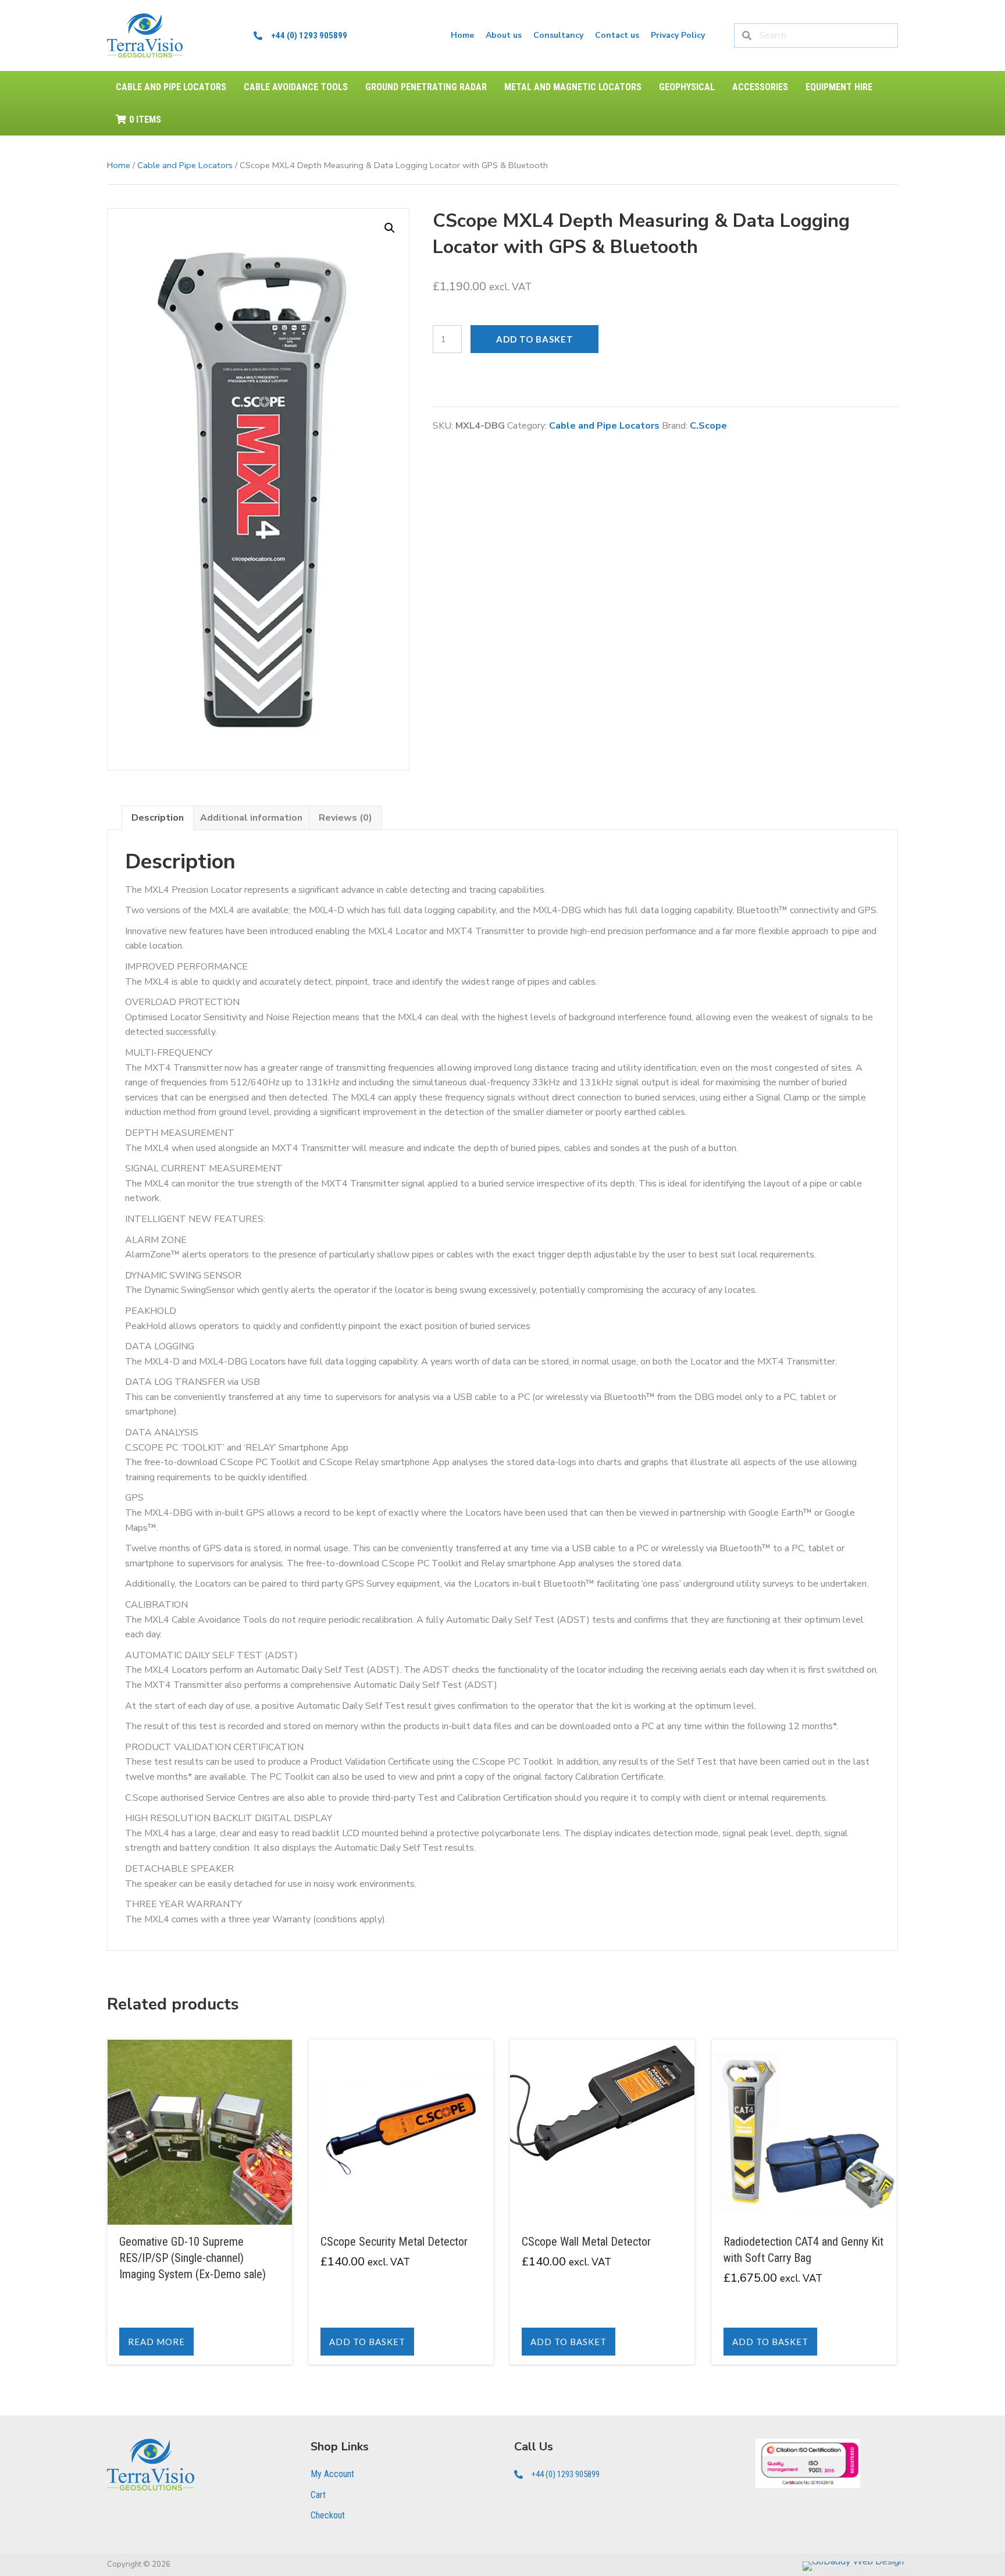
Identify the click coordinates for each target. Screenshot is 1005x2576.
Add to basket (535, 339)
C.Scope (708, 426)
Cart (318, 2495)
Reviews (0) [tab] (345, 818)
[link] (462, 35)
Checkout (328, 2515)
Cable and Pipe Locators (185, 165)
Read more (156, 2342)
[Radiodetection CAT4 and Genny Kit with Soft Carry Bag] (804, 2202)
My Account (332, 2474)
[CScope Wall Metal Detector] (602, 2202)
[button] (390, 228)
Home (119, 165)
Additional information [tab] (251, 818)
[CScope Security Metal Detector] (401, 2202)
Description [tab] (158, 818)
